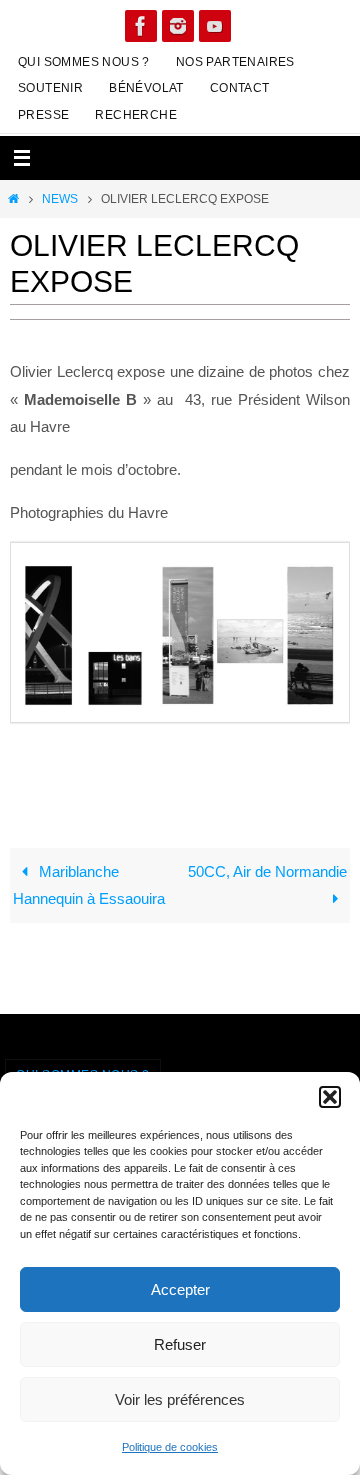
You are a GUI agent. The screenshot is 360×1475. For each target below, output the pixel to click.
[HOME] (13, 199)
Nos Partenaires (235, 62)
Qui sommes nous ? (84, 62)
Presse (43, 115)
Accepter (180, 1289)
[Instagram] (178, 26)
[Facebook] (141, 26)
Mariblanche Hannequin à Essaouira (89, 885)
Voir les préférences (180, 1399)
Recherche (136, 115)
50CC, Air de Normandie (267, 871)
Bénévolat (146, 88)
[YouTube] (215, 26)
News (60, 199)
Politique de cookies (170, 1447)
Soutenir (50, 88)
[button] (330, 1097)
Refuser (180, 1344)
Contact (240, 88)
